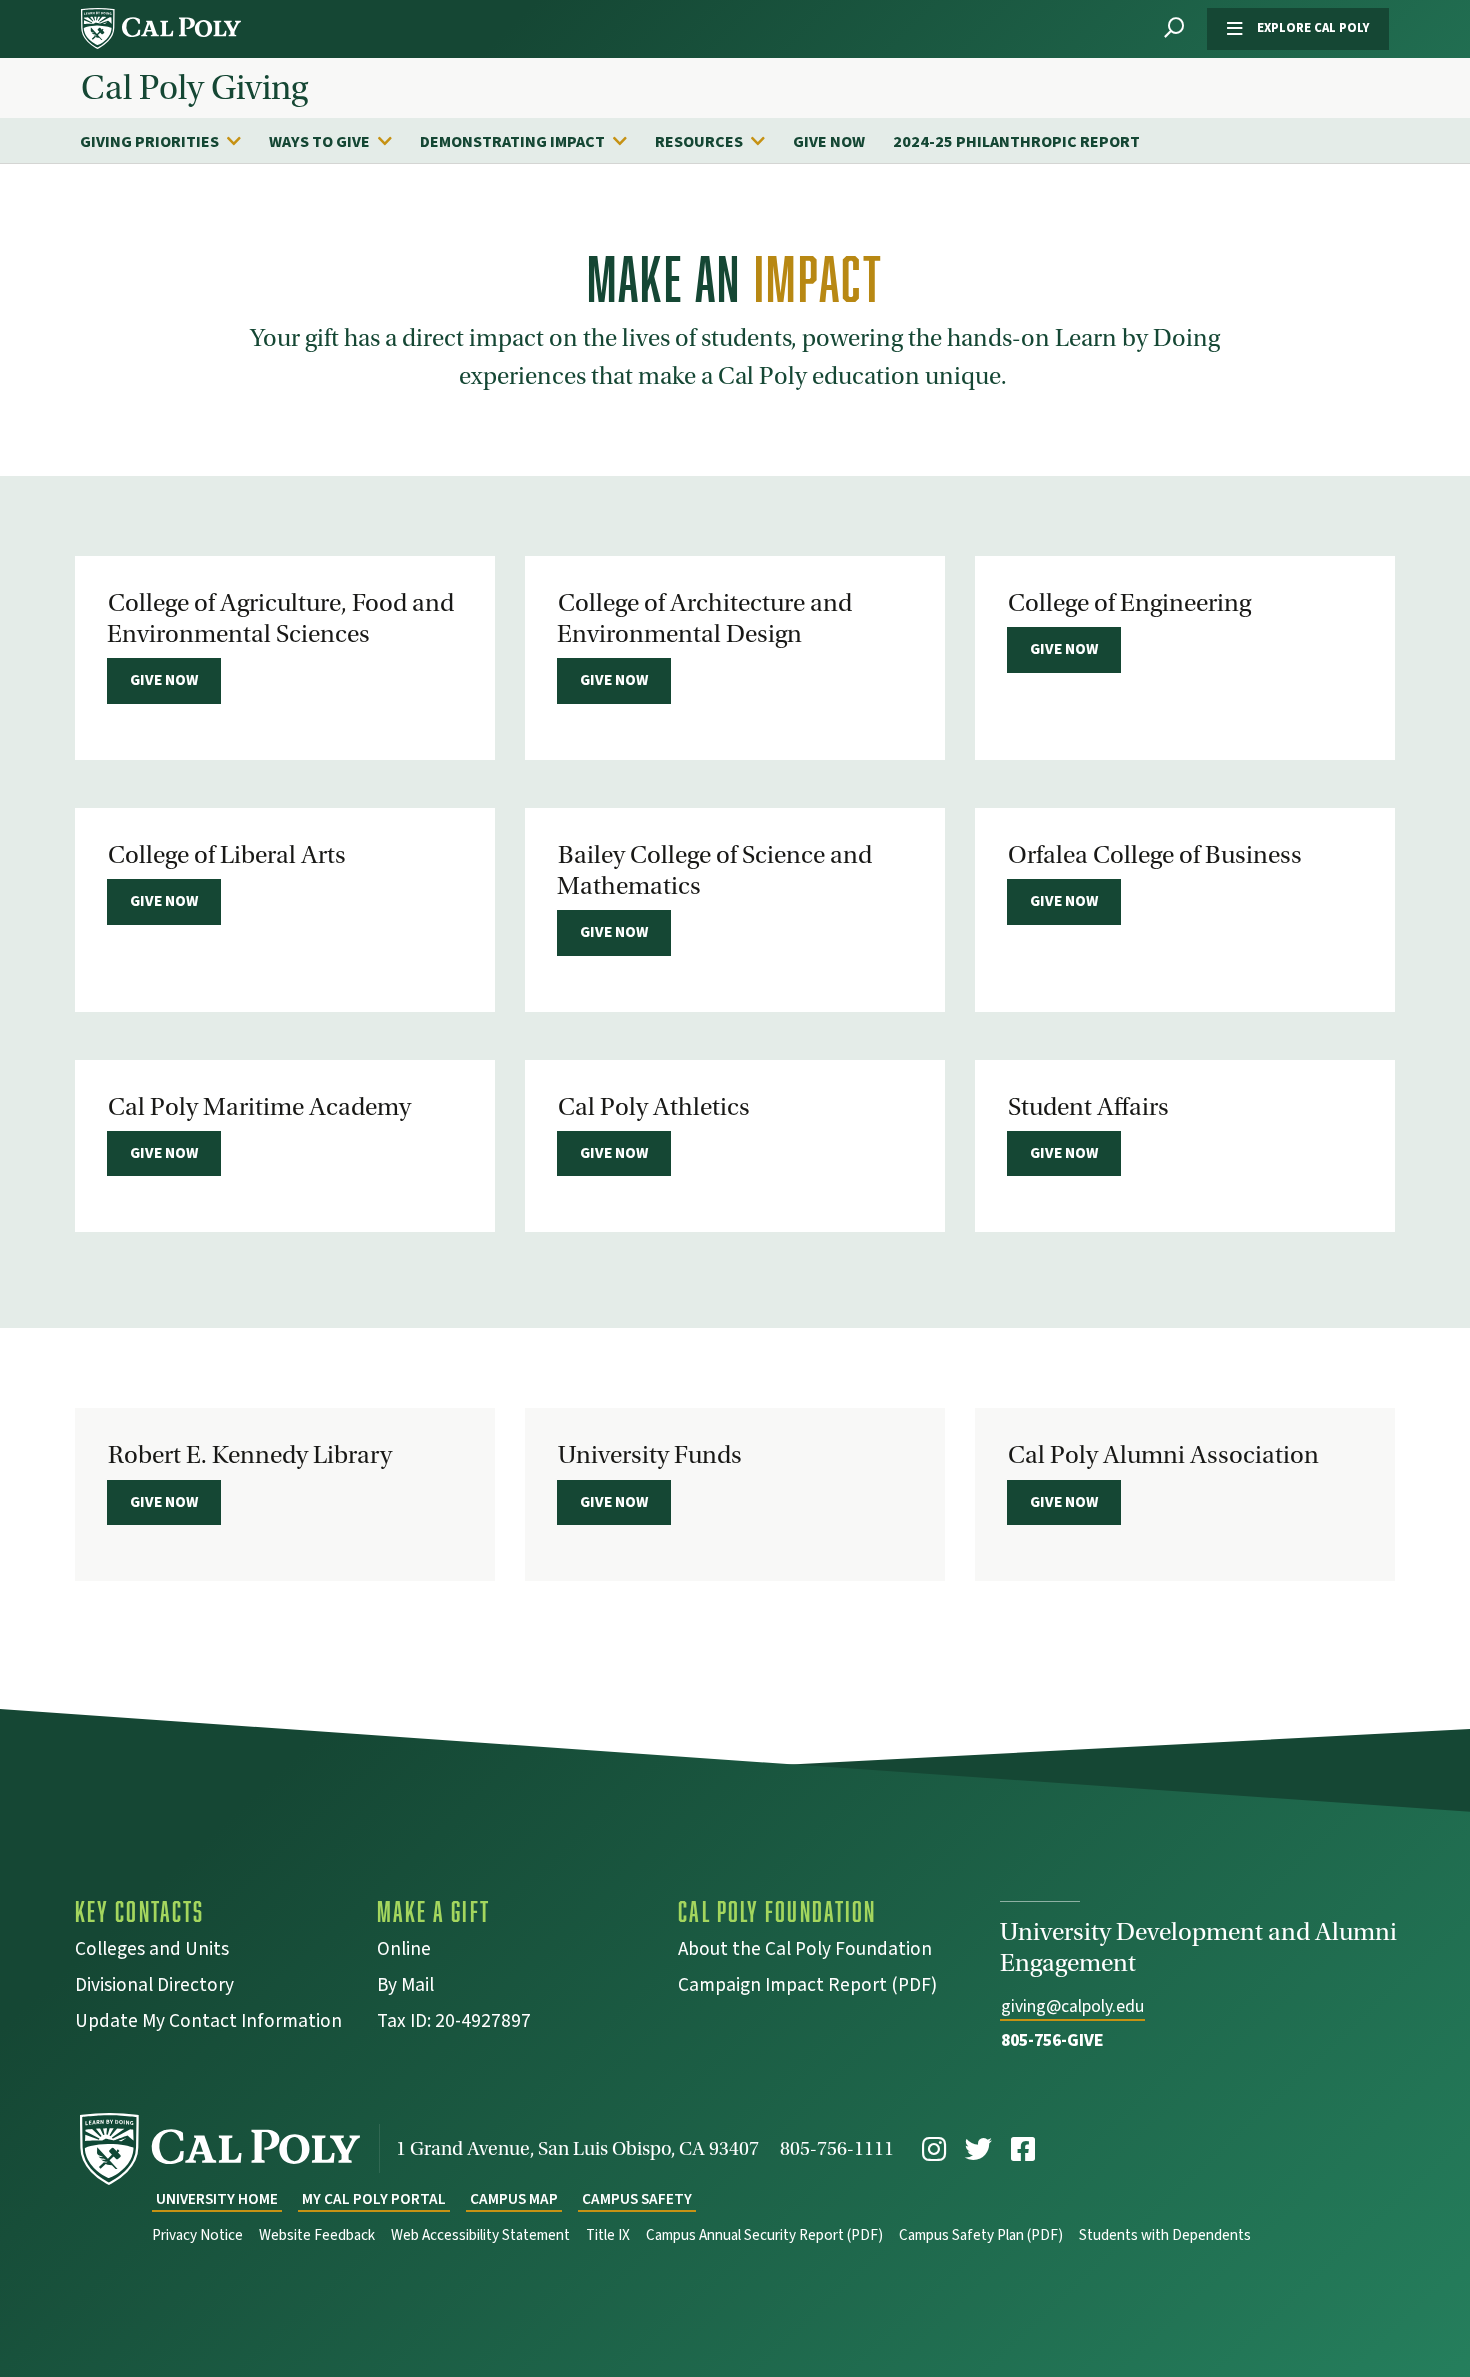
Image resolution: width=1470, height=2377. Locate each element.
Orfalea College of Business (1155, 855)
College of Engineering (1129, 603)
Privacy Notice (197, 2235)
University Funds (650, 1455)
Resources (699, 142)
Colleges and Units (152, 1951)
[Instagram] (934, 2149)
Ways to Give (319, 142)
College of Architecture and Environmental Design (704, 618)
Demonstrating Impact (512, 142)
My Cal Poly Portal (374, 2199)
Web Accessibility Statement (480, 2235)
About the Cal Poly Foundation (805, 1951)
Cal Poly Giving (194, 88)
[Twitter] (978, 2149)
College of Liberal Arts (227, 855)
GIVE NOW (829, 142)
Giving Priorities (149, 142)
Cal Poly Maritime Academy (259, 1107)
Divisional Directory (154, 1987)
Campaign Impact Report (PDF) (807, 1987)
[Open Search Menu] (1174, 28)
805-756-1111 (837, 2148)
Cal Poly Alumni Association (1163, 1455)
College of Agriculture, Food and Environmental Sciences (280, 618)
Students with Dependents (1165, 2235)
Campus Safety (637, 2199)
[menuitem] (170, 141)
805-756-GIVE (1052, 2040)
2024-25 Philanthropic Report (1016, 142)
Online (404, 1951)
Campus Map (514, 2199)
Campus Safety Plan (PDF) (981, 2235)
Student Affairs (1088, 1107)
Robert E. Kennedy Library (250, 1455)
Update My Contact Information (208, 2023)
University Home (217, 2199)
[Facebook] (1023, 2149)
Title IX (608, 2235)
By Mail (405, 1987)
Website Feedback (317, 2235)
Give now (164, 680)
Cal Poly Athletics (654, 1107)
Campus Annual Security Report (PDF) (764, 2235)
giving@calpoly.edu (1072, 2006)
